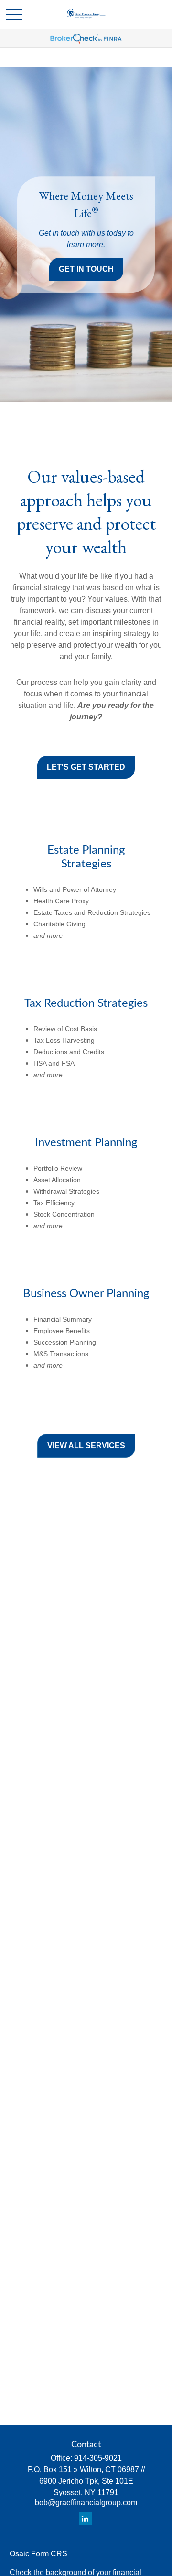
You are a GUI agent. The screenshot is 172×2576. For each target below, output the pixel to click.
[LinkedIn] (85, 2518)
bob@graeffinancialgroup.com (86, 2502)
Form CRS (49, 2554)
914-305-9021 (98, 2458)
